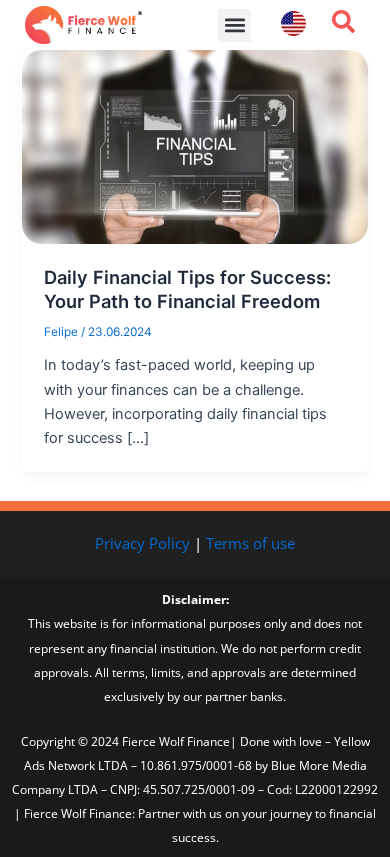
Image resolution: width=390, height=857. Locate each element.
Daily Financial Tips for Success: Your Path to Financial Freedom (187, 289)
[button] (234, 25)
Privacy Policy (142, 543)
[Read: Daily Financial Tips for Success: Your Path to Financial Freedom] (194, 146)
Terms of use (250, 543)
